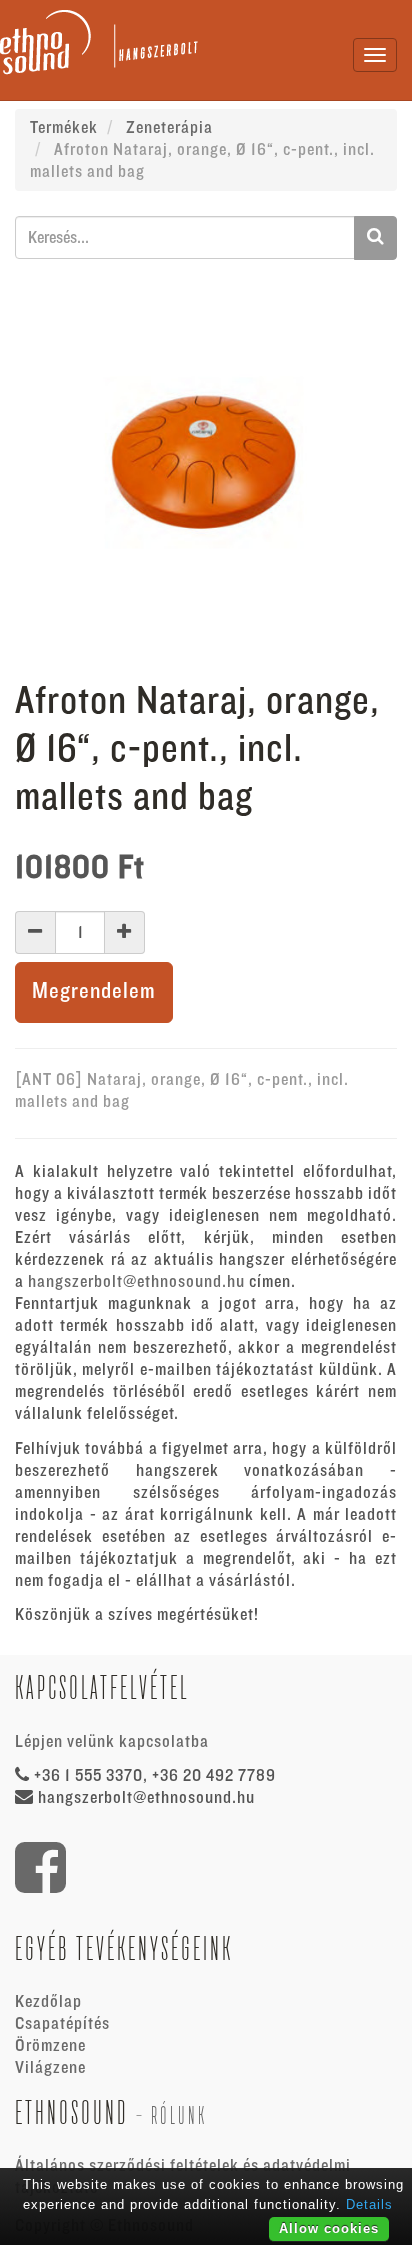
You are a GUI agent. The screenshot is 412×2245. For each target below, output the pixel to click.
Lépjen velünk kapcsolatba (112, 1742)
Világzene (50, 2068)
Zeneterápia (169, 128)
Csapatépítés (62, 2024)
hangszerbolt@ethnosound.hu (136, 1282)
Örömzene (50, 2046)
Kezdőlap (48, 2002)
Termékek (64, 128)
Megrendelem (94, 991)
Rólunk (179, 2115)
